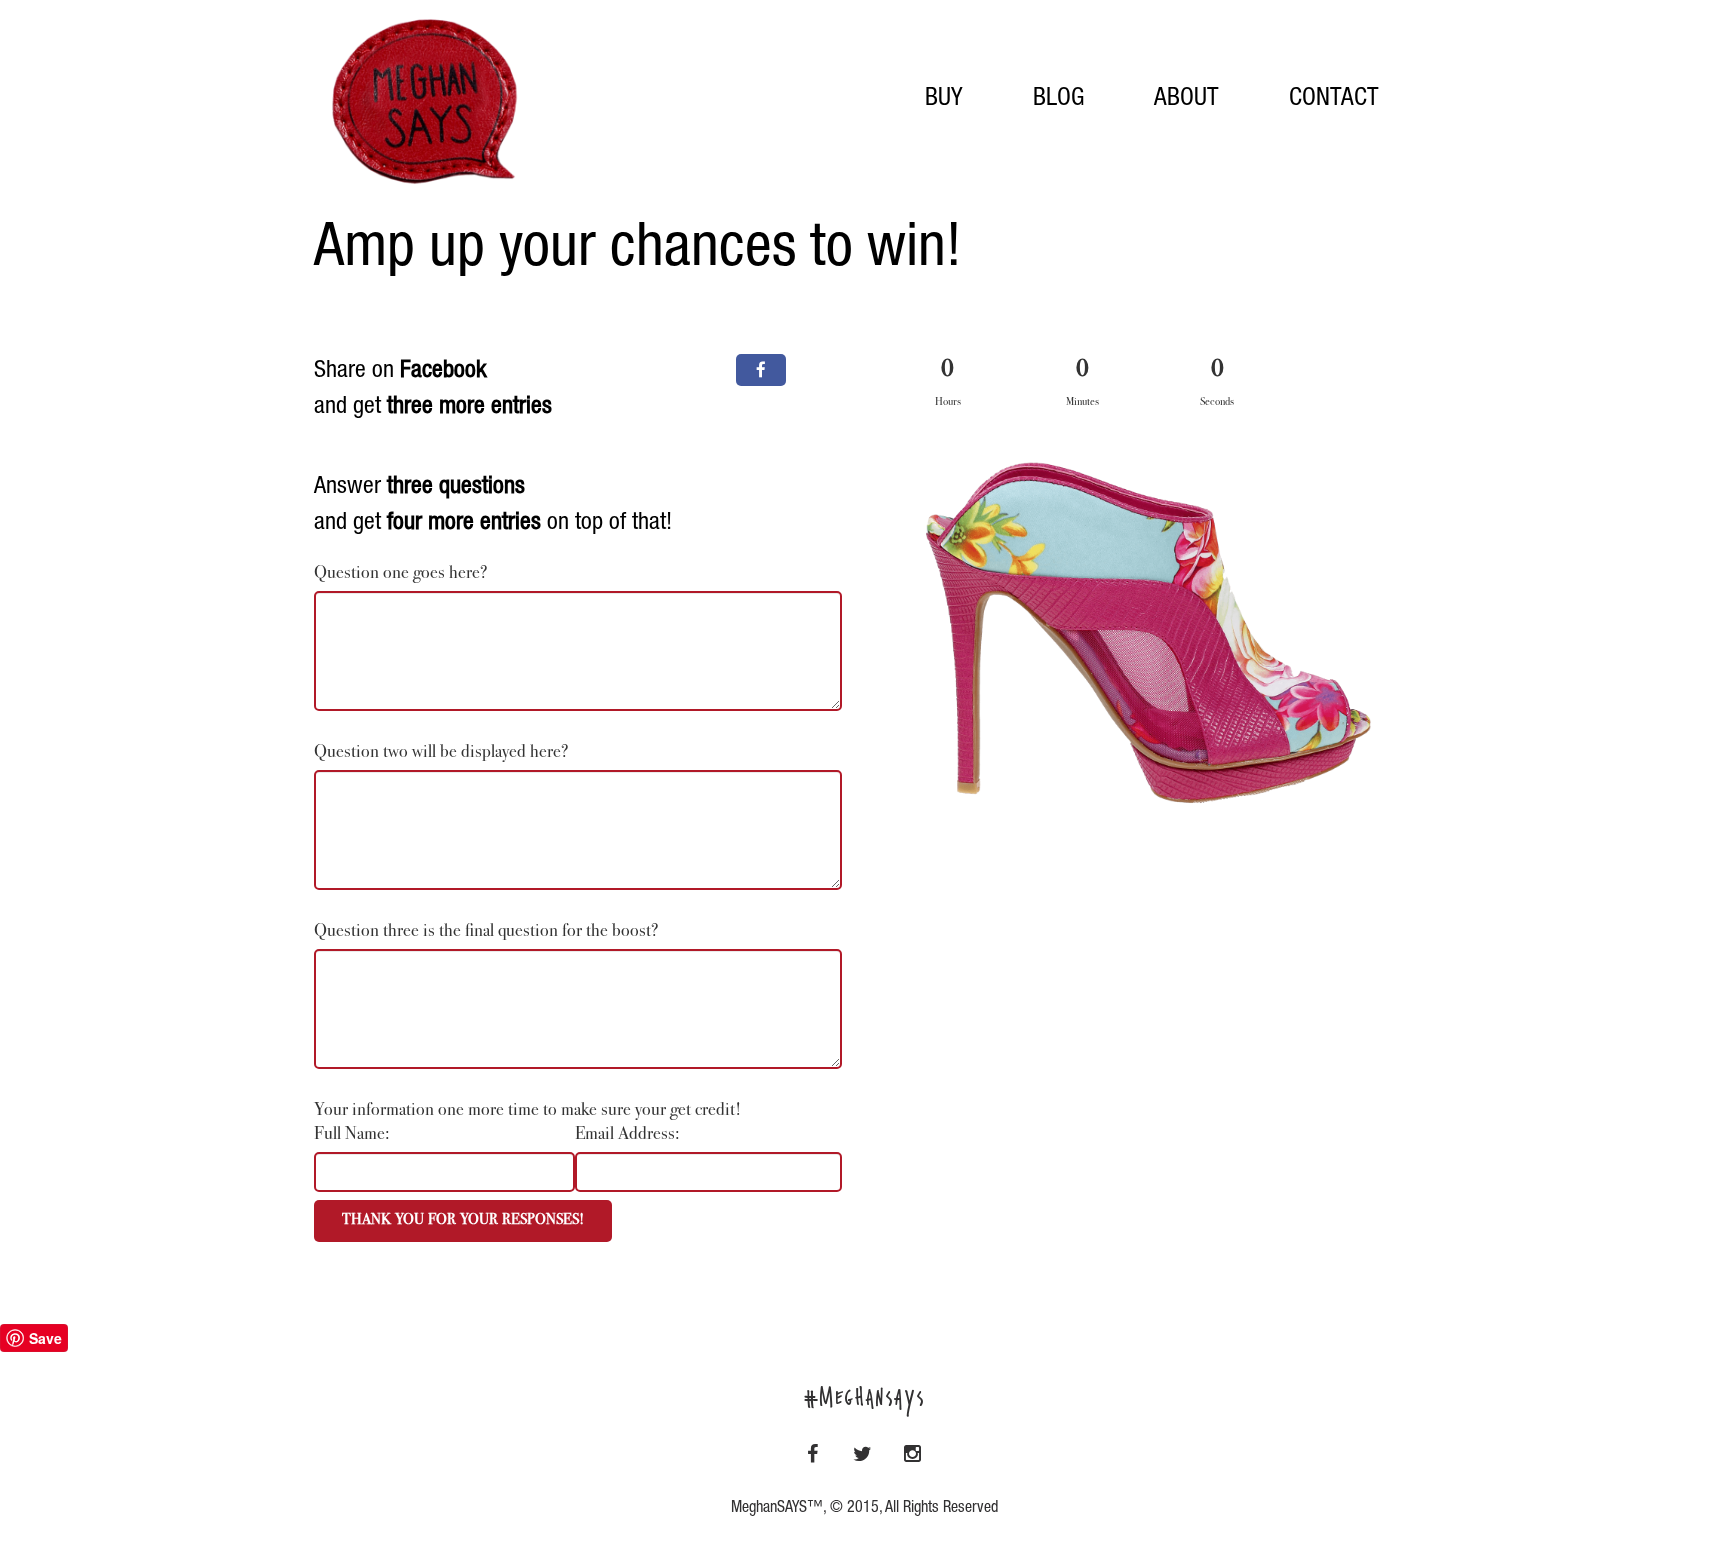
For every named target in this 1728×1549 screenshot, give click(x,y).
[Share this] (761, 370)
